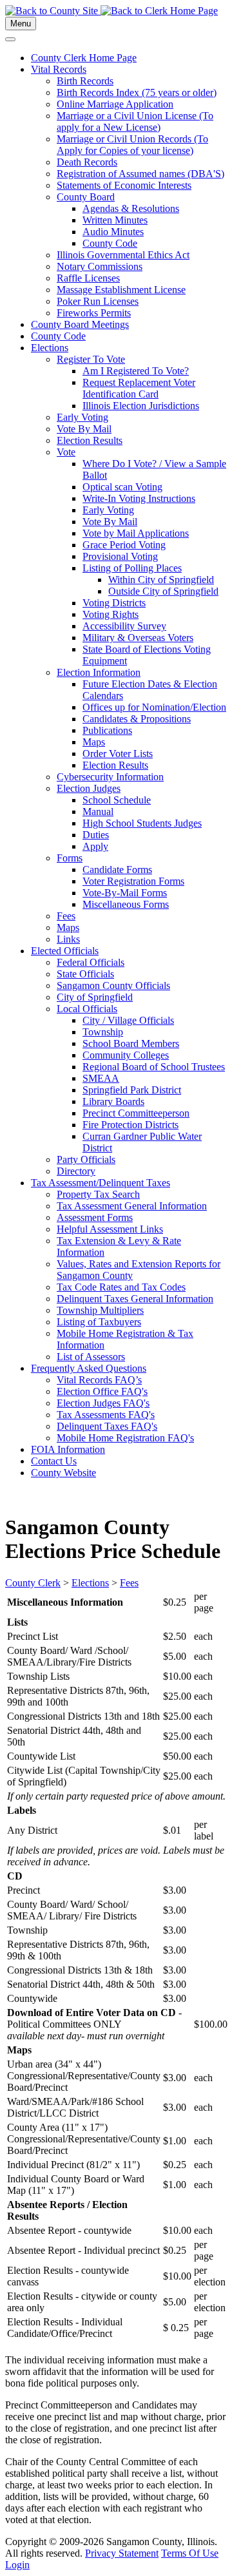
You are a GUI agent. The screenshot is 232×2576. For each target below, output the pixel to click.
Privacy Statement (122, 2553)
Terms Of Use (190, 2553)
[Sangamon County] (53, 11)
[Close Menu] (10, 39)
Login (17, 2565)
